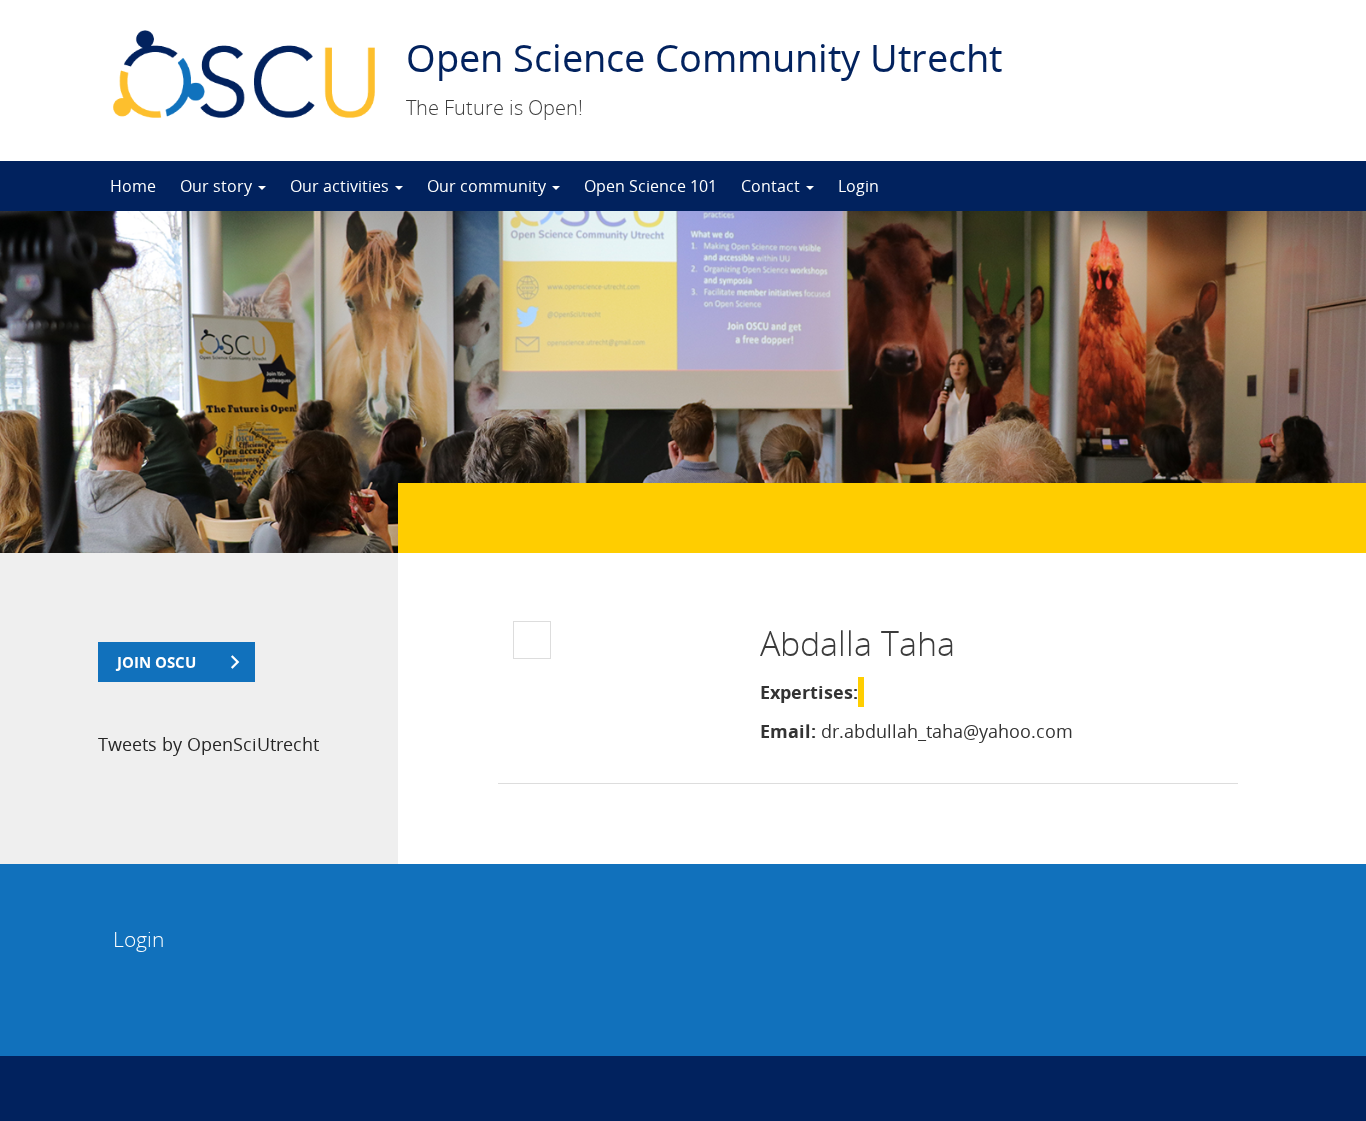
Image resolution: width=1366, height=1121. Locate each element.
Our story (218, 186)
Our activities (341, 186)
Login (858, 186)
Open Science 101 (650, 186)
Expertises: (809, 692)
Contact (772, 186)
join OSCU (156, 662)
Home (133, 186)
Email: (788, 731)
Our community (488, 186)
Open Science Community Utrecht (704, 57)
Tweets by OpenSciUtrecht (208, 744)
